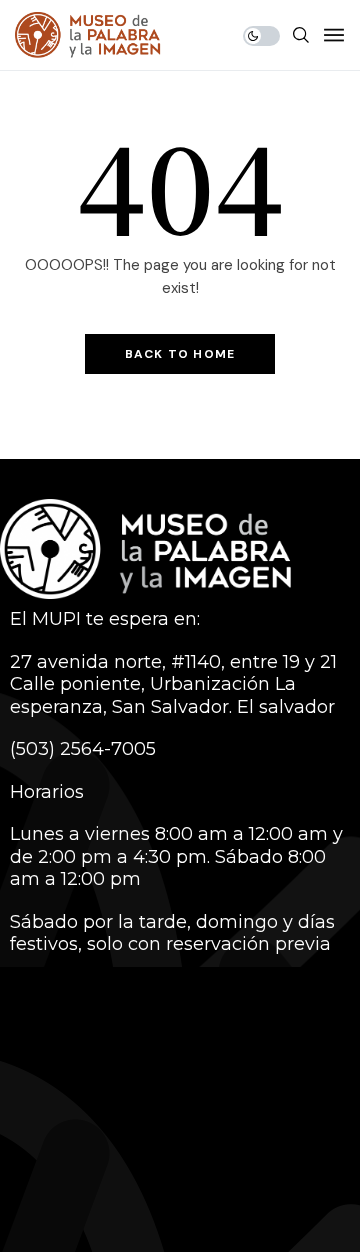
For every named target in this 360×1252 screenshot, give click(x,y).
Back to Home (180, 354)
